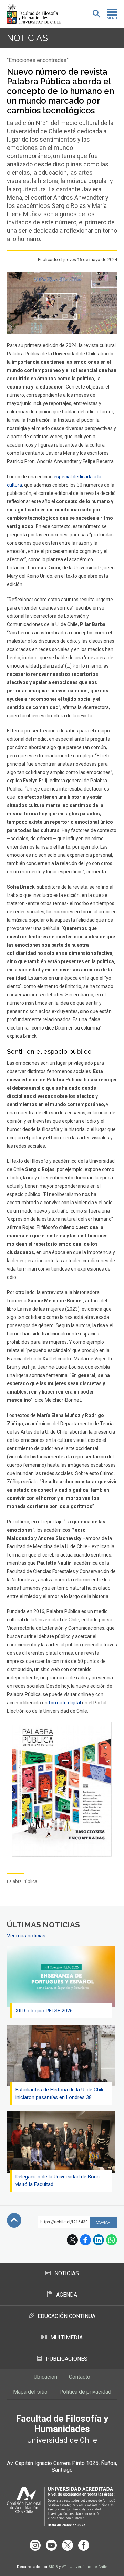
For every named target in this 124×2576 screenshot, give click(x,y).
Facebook (85, 2240)
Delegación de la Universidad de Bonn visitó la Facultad (58, 2181)
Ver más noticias (26, 1936)
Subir (14, 2220)
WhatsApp (112, 2240)
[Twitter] (68, 2545)
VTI (65, 2567)
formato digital (65, 1703)
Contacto (80, 2377)
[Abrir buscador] (96, 14)
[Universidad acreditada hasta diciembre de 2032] (62, 2506)
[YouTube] (51, 2545)
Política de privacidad (85, 2392)
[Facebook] (84, 2545)
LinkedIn (99, 2240)
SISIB (53, 2567)
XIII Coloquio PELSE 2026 (44, 2011)
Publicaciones (67, 2359)
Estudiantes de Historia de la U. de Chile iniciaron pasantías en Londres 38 (60, 2094)
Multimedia (66, 2338)
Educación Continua (66, 2316)
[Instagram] (35, 2545)
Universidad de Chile (89, 2567)
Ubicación (45, 2377)
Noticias (27, 38)
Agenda (67, 2295)
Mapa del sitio (30, 2392)
